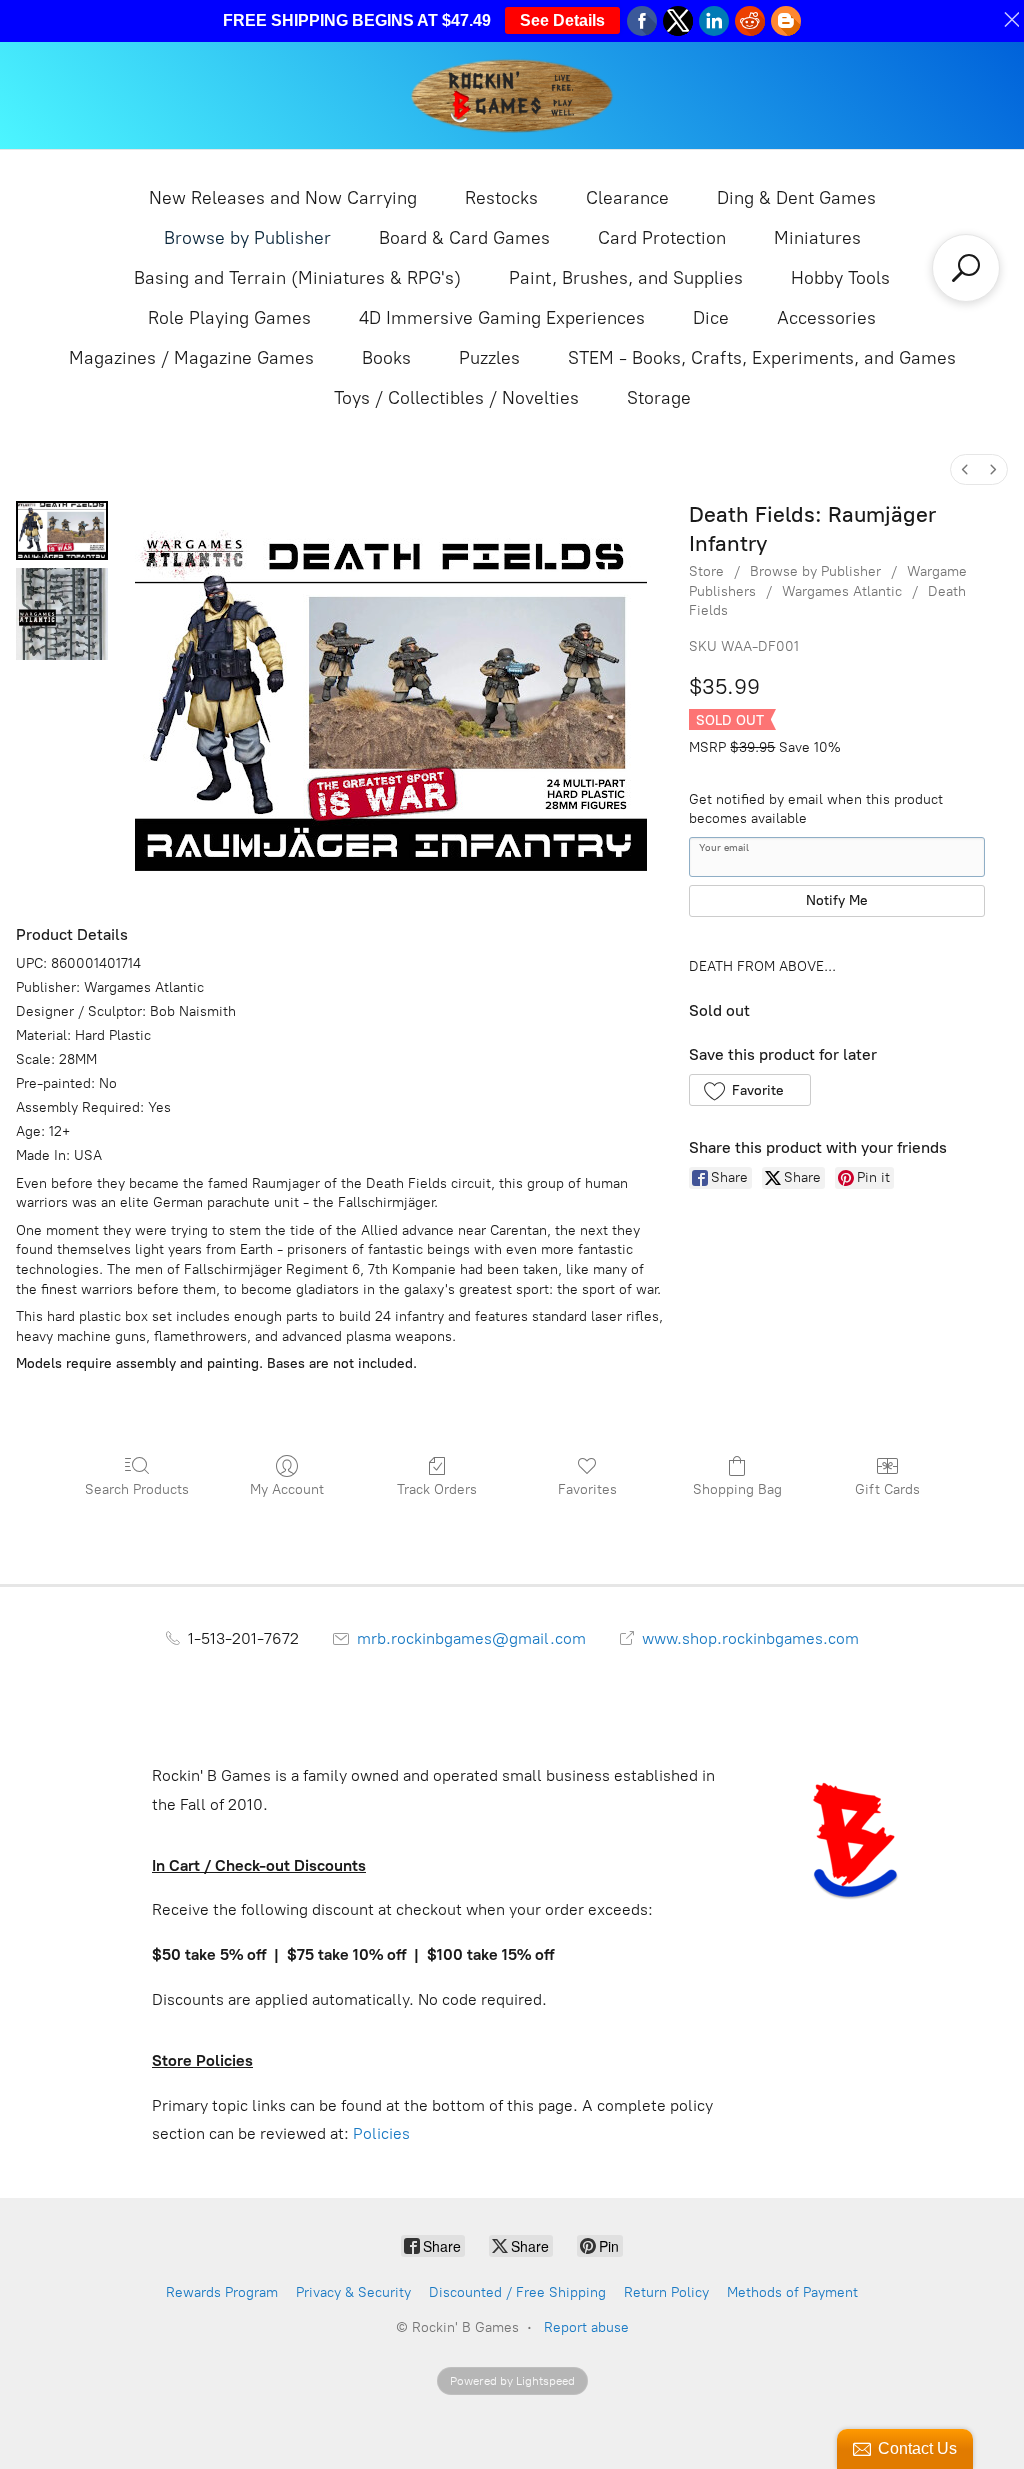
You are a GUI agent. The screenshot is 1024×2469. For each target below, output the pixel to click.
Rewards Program (222, 2292)
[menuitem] (965, 469)
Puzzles (489, 358)
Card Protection (662, 238)
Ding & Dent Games (796, 198)
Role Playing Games (229, 318)
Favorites (587, 1489)
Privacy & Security (353, 2292)
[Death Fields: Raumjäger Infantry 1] (62, 614)
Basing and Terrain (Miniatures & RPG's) (297, 278)
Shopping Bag (737, 1489)
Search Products (137, 1489)
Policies (381, 2133)
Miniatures (817, 238)
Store (706, 571)
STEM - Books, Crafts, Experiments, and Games (762, 358)
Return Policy (666, 2292)
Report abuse (586, 2327)
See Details (562, 20)
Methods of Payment (792, 2292)
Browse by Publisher (247, 238)
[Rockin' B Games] (512, 95)
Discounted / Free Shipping (517, 2292)
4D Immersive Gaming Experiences (502, 318)
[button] (749, 1090)
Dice (711, 318)
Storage (659, 398)
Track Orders (437, 1489)
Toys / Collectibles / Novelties (456, 398)
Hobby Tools (840, 278)
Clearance (627, 198)
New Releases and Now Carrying (283, 198)
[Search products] (966, 268)
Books (386, 358)
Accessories (826, 318)
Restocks (501, 198)
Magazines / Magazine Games (191, 358)
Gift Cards (887, 1489)
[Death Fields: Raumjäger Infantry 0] (62, 530)
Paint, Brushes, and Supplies (626, 278)
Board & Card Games (464, 238)
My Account (287, 1489)
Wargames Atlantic (842, 591)
